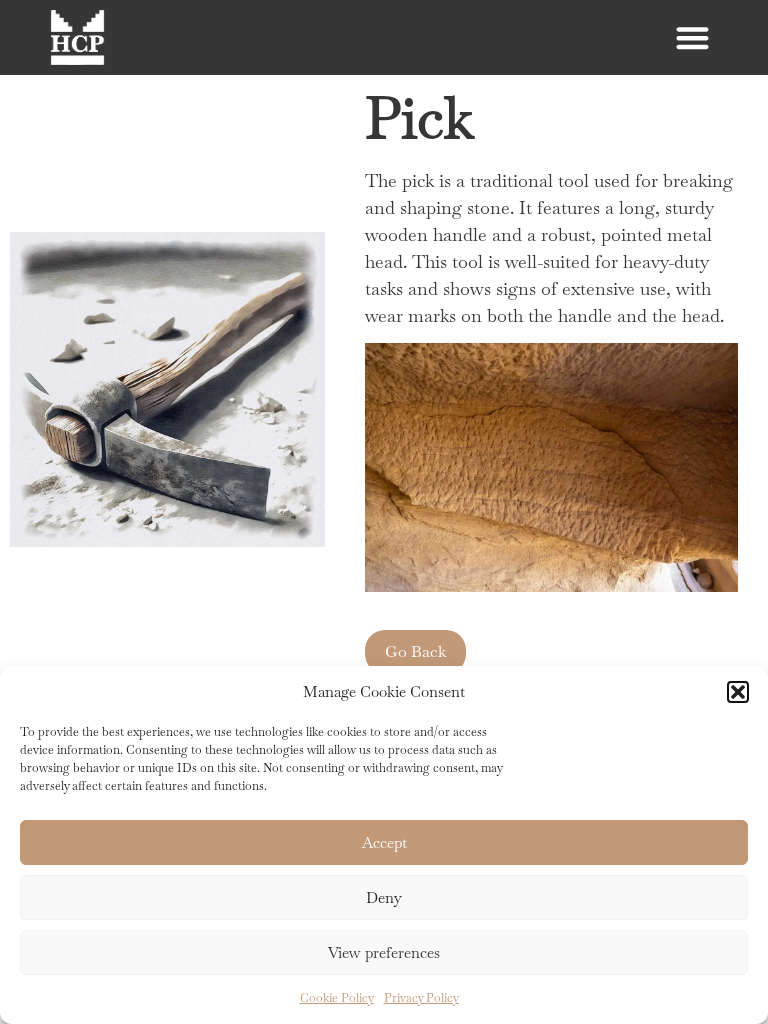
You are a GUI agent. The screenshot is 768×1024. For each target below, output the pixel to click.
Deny (384, 897)
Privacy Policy (421, 998)
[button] (738, 692)
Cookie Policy (337, 998)
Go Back (415, 651)
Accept (384, 842)
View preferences (384, 952)
